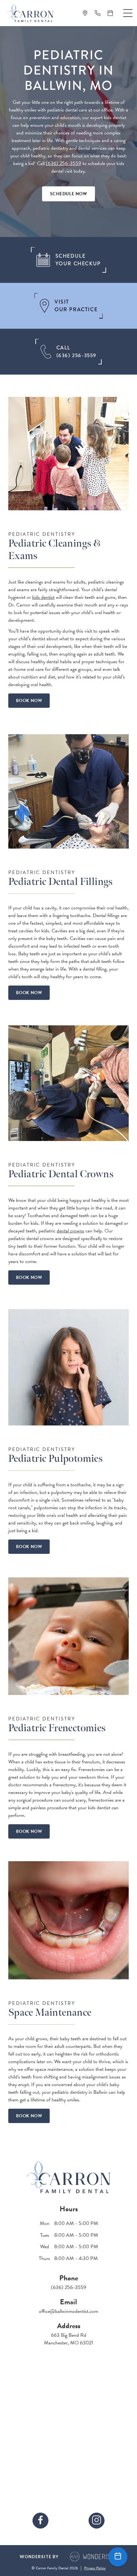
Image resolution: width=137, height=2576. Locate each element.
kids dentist (43, 597)
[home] (30, 13)
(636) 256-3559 (64, 163)
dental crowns (70, 1231)
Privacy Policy (95, 2568)
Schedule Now (69, 194)
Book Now (29, 701)
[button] (128, 13)
